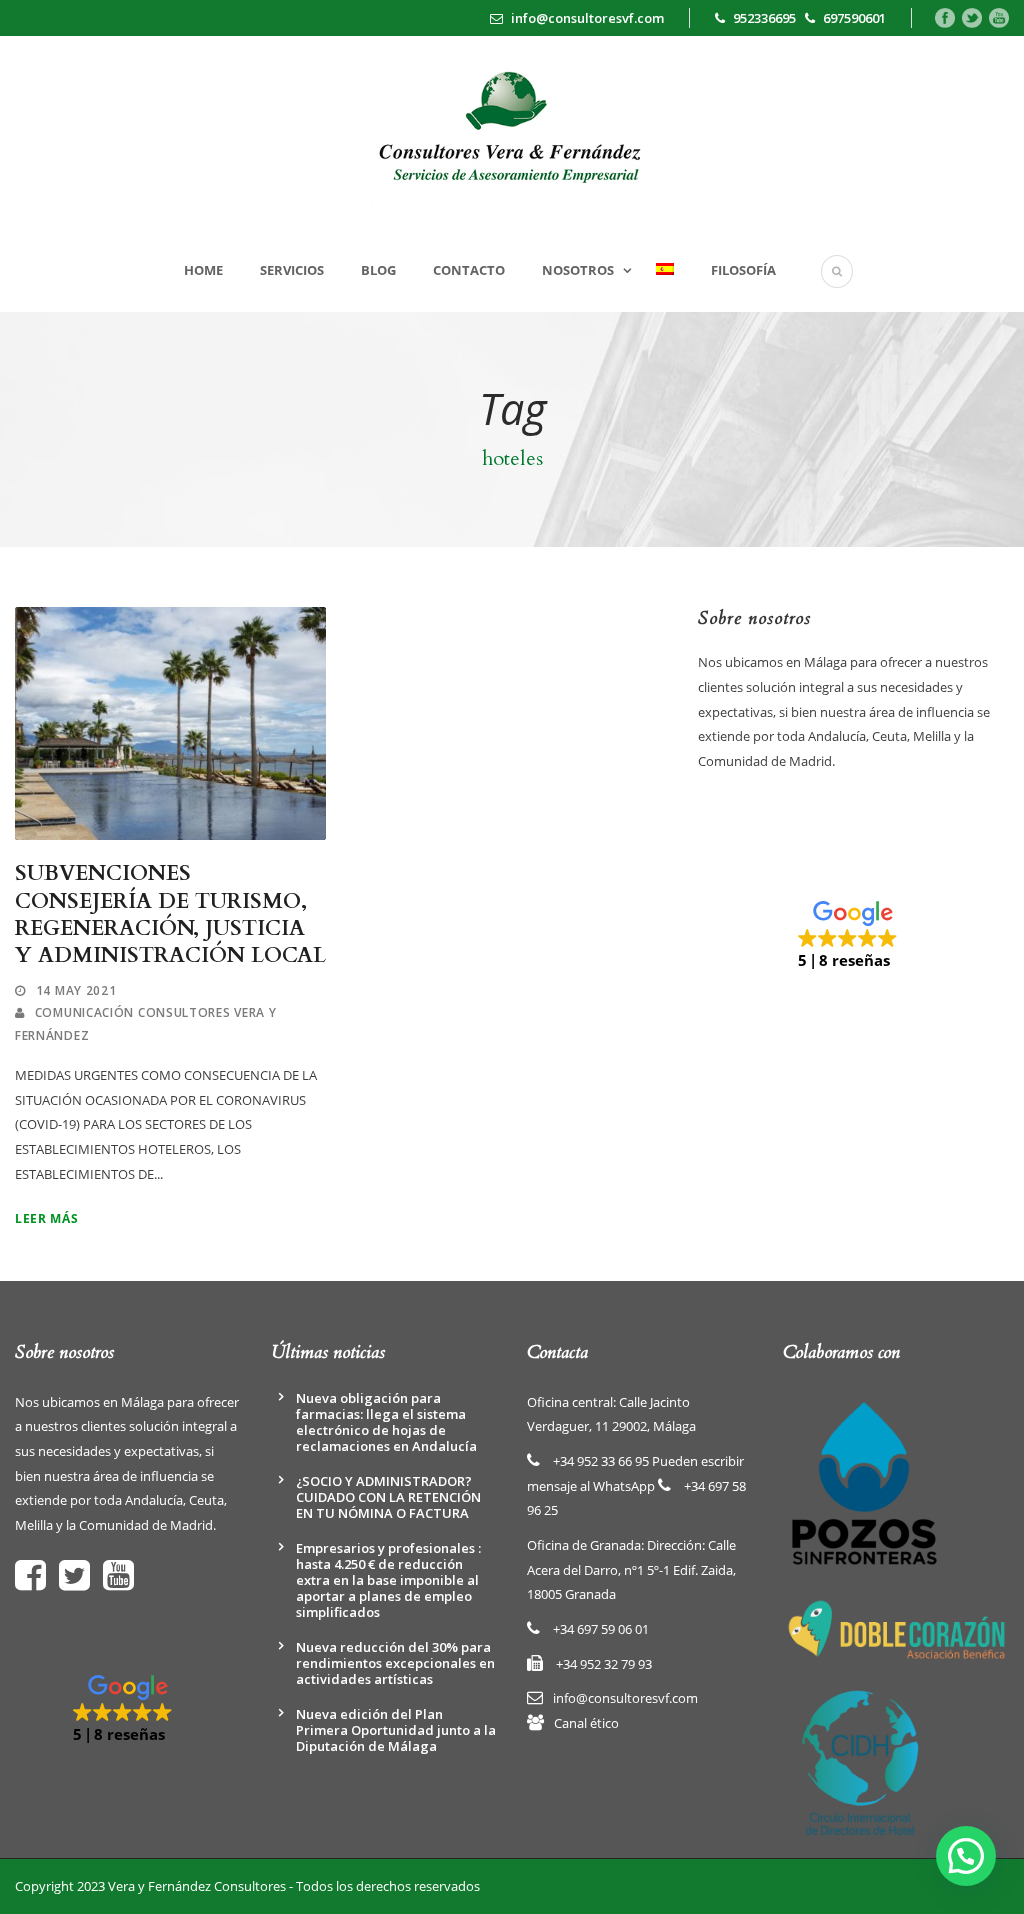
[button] (853, 936)
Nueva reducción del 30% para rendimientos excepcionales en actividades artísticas (395, 1663)
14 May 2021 (76, 990)
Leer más (47, 1218)
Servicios (292, 270)
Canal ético (586, 1723)
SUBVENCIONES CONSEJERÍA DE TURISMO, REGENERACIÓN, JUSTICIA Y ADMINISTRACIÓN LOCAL (170, 914)
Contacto (469, 270)
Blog (378, 270)
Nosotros (578, 270)
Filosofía (743, 270)
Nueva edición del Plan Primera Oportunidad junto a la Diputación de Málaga (396, 1730)
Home (203, 270)
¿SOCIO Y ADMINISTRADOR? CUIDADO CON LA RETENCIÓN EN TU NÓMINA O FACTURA (388, 1497)
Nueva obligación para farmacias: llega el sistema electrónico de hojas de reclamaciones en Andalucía (386, 1422)
